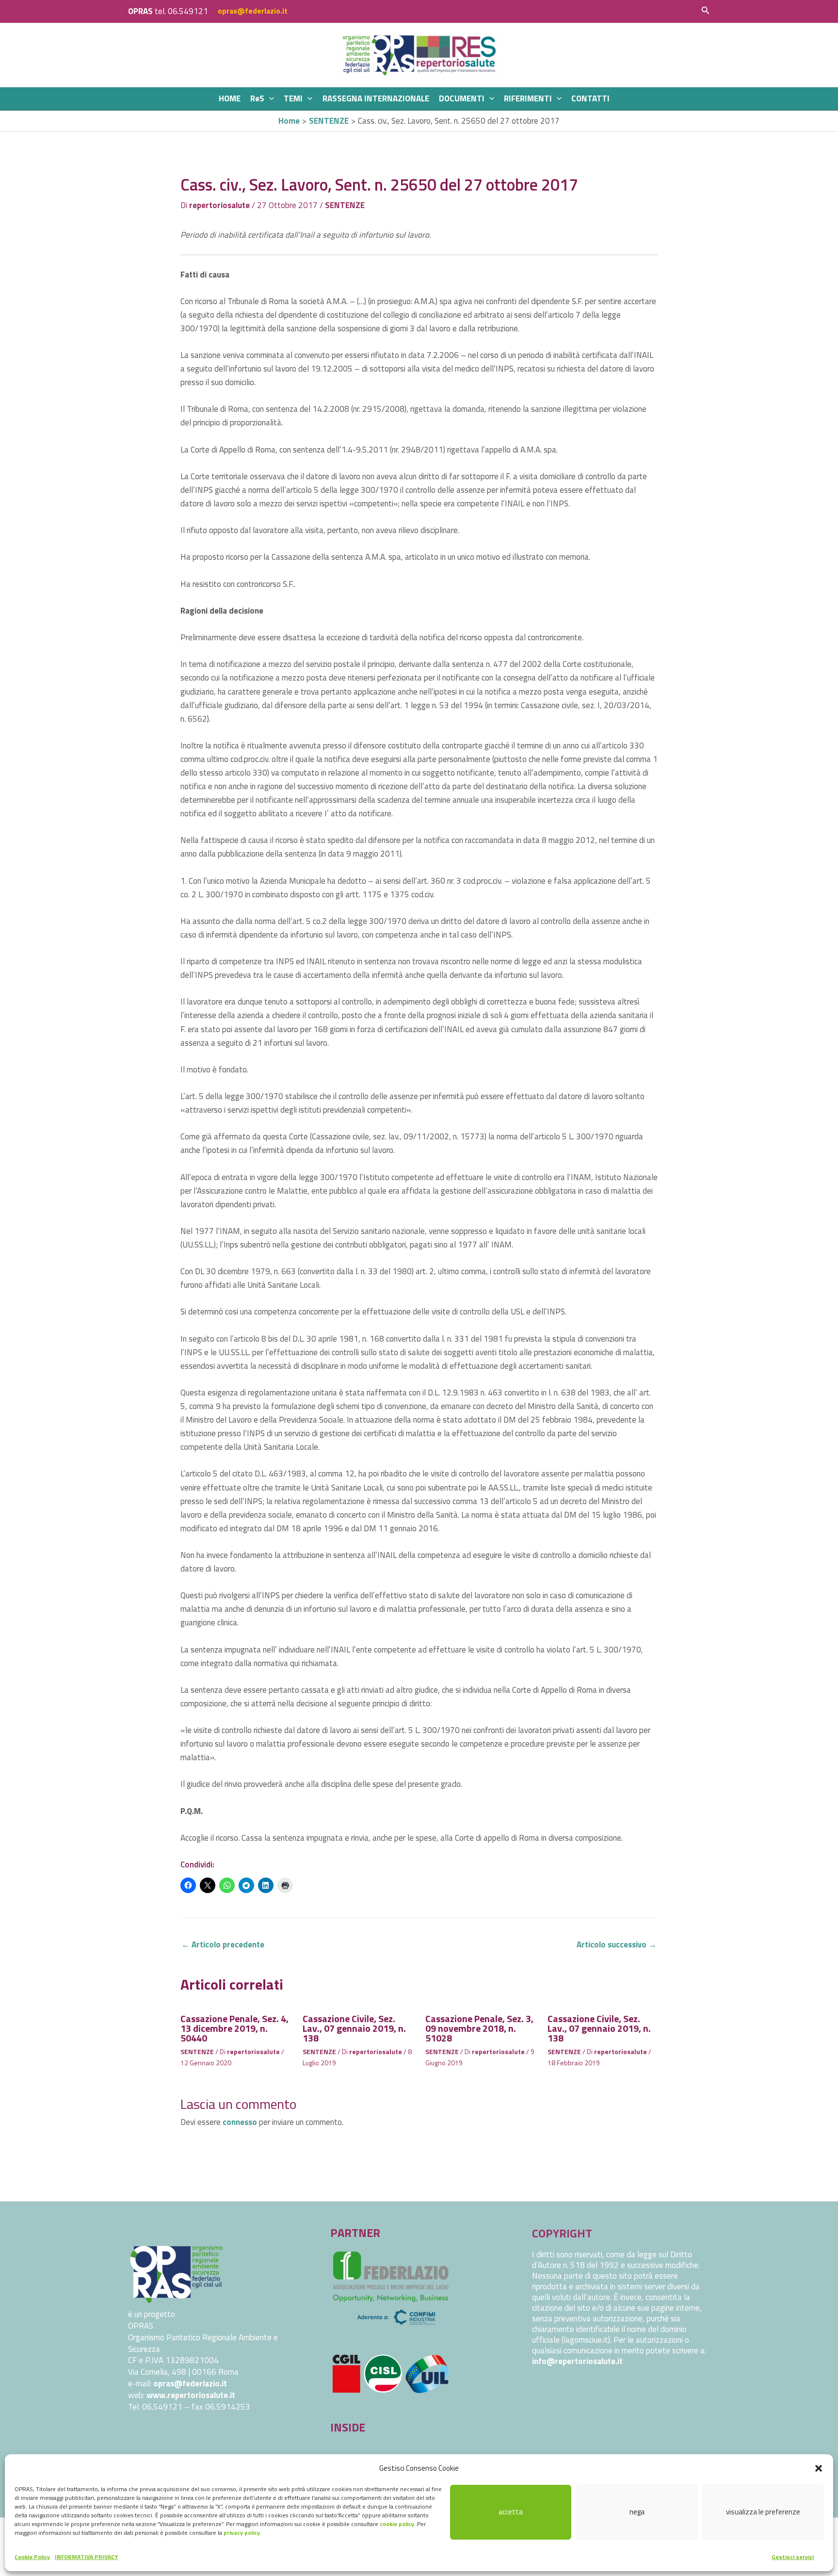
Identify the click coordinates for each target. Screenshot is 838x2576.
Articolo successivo (617, 1944)
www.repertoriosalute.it (191, 2395)
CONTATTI (590, 98)
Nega (637, 2512)
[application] (269, 99)
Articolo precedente (223, 1944)
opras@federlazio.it (253, 11)
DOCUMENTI (462, 98)
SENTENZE (345, 205)
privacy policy (242, 2533)
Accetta (511, 2512)
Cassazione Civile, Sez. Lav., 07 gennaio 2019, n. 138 (354, 2028)
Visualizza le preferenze (763, 2512)
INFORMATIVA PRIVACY (86, 2557)
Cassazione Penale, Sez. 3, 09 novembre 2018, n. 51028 (479, 2028)
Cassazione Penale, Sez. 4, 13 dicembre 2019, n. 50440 (234, 2028)
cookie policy (397, 2524)
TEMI (293, 98)
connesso (240, 2122)
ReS (257, 98)
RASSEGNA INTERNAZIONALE (376, 98)
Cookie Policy (32, 2557)
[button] (819, 2468)
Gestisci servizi (793, 2557)
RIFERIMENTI (528, 98)
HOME (230, 98)
